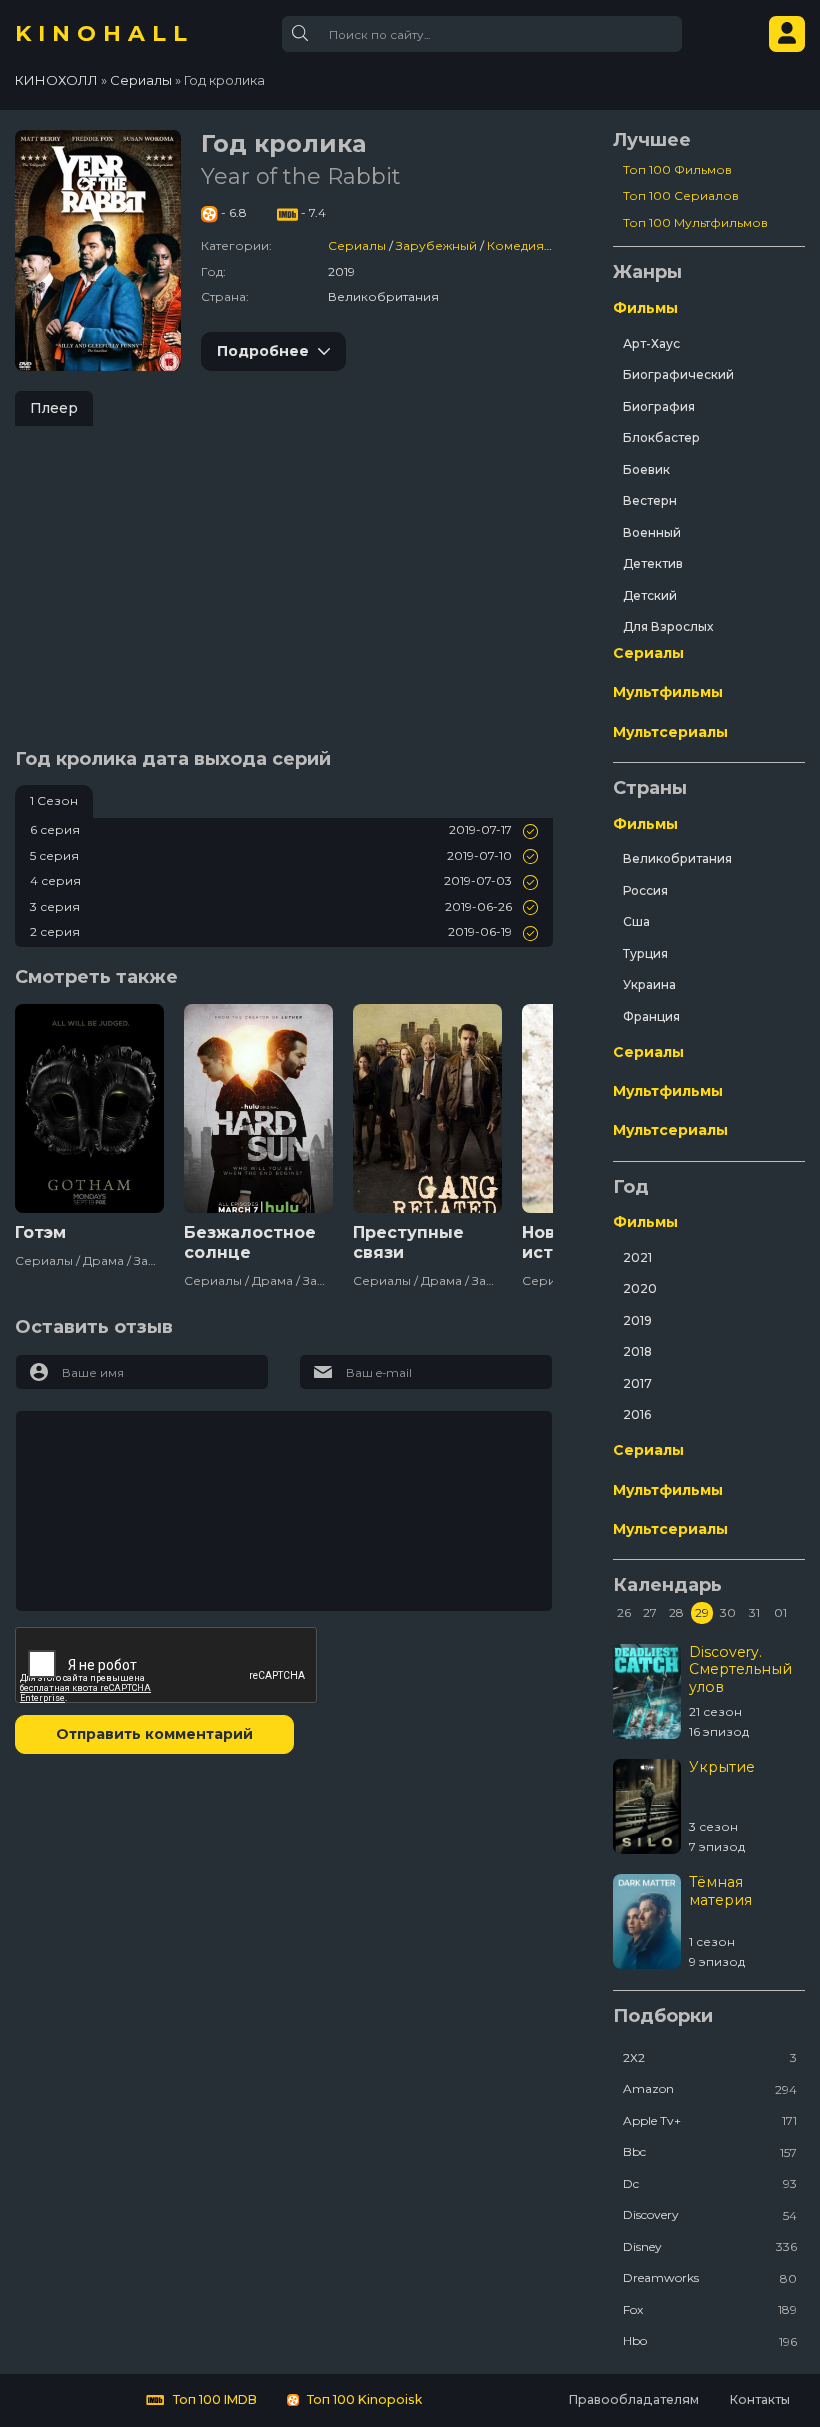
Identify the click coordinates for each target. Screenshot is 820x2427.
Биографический (678, 374)
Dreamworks (710, 2277)
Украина (649, 984)
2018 (637, 1351)
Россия (645, 890)
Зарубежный (436, 245)
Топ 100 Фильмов (677, 169)
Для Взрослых (668, 626)
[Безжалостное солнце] (258, 1108)
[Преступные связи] (427, 1108)
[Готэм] (89, 1108)
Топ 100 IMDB (213, 2399)
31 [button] (754, 1612)
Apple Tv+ (710, 2120)
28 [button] (676, 1612)
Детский (650, 595)
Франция (651, 1016)
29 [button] (702, 1612)
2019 (637, 1320)
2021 (637, 1257)
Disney (710, 2246)
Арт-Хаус (651, 343)
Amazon (710, 2088)
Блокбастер (661, 437)
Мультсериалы (670, 732)
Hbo (710, 2340)
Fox (710, 2309)
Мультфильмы (668, 692)
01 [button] (780, 1612)
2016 (637, 1414)
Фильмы (645, 308)
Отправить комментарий (154, 1734)
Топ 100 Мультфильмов (695, 222)
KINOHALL (104, 34)
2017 (637, 1383)
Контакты (759, 2399)
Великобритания (677, 858)
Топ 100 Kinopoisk (363, 2399)
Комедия (515, 245)
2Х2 (710, 2057)
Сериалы (357, 245)
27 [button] (650, 1612)
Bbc (710, 2151)
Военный (652, 532)
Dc (710, 2183)
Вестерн (650, 500)
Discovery (710, 2214)
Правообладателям (633, 2399)
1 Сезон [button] (54, 800)
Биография (659, 406)
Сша (636, 921)
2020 (640, 1288)
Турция (645, 953)
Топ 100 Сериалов (681, 195)
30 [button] (728, 1612)
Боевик (646, 469)
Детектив (653, 563)
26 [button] (624, 1612)
